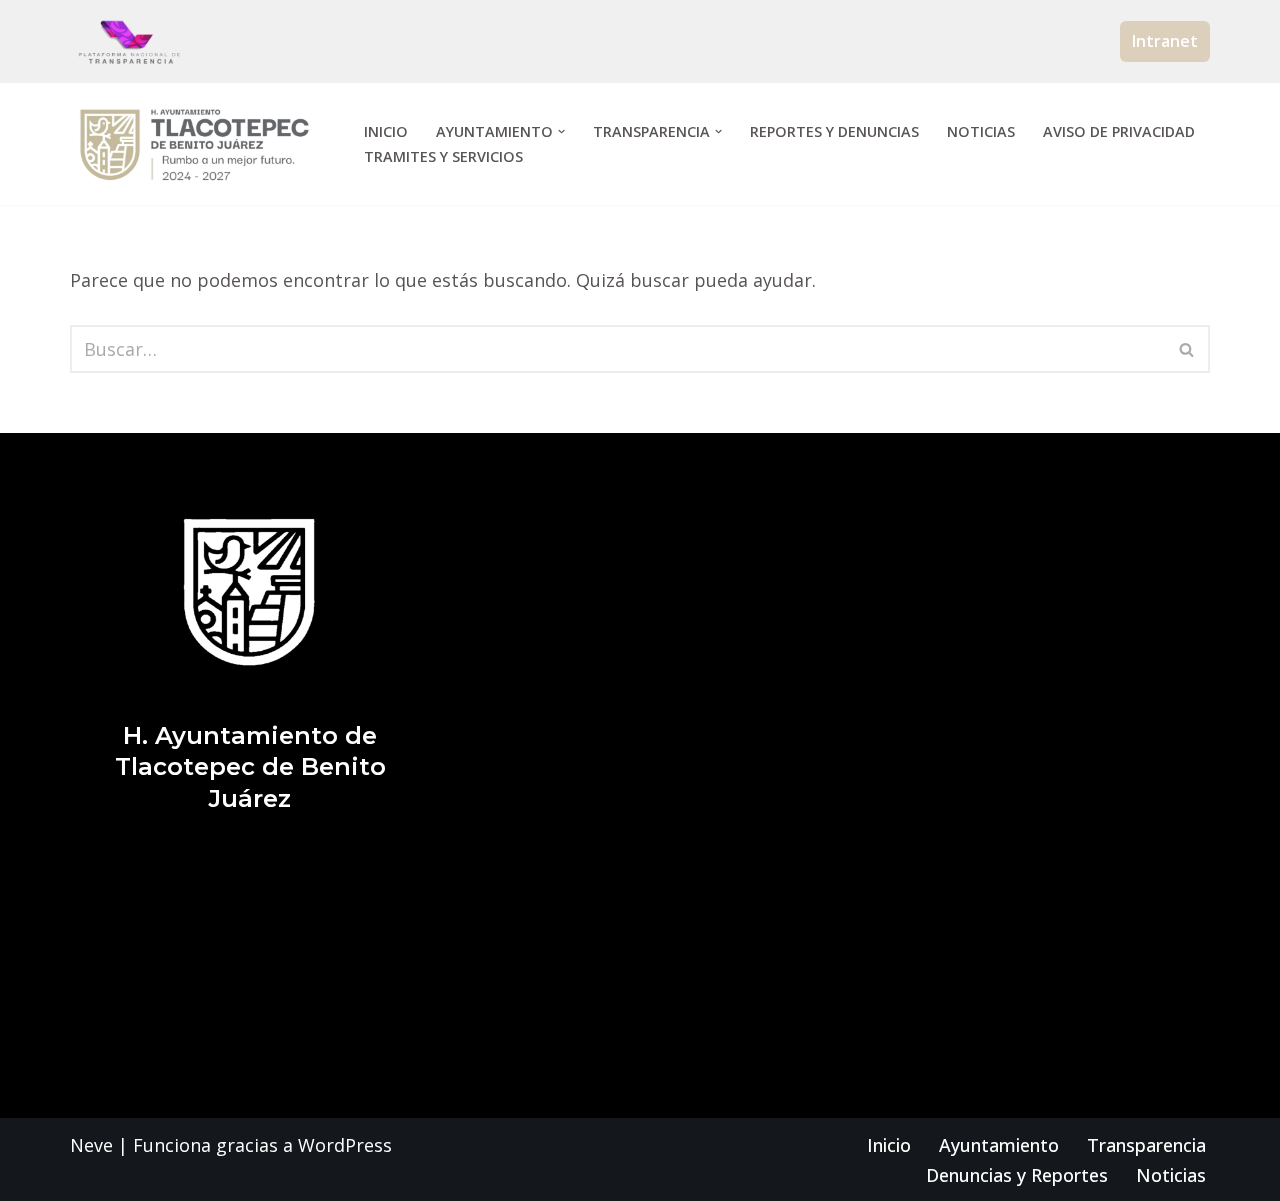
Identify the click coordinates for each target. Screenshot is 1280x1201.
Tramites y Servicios (443, 156)
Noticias (981, 131)
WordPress (345, 1145)
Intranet (1165, 41)
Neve (91, 1145)
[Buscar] (1187, 349)
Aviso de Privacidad (1119, 131)
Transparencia (1146, 1145)
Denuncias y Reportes (1017, 1175)
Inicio (386, 131)
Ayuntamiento (999, 1145)
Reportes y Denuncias (834, 131)
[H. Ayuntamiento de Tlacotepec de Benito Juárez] (200, 144)
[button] (561, 131)
